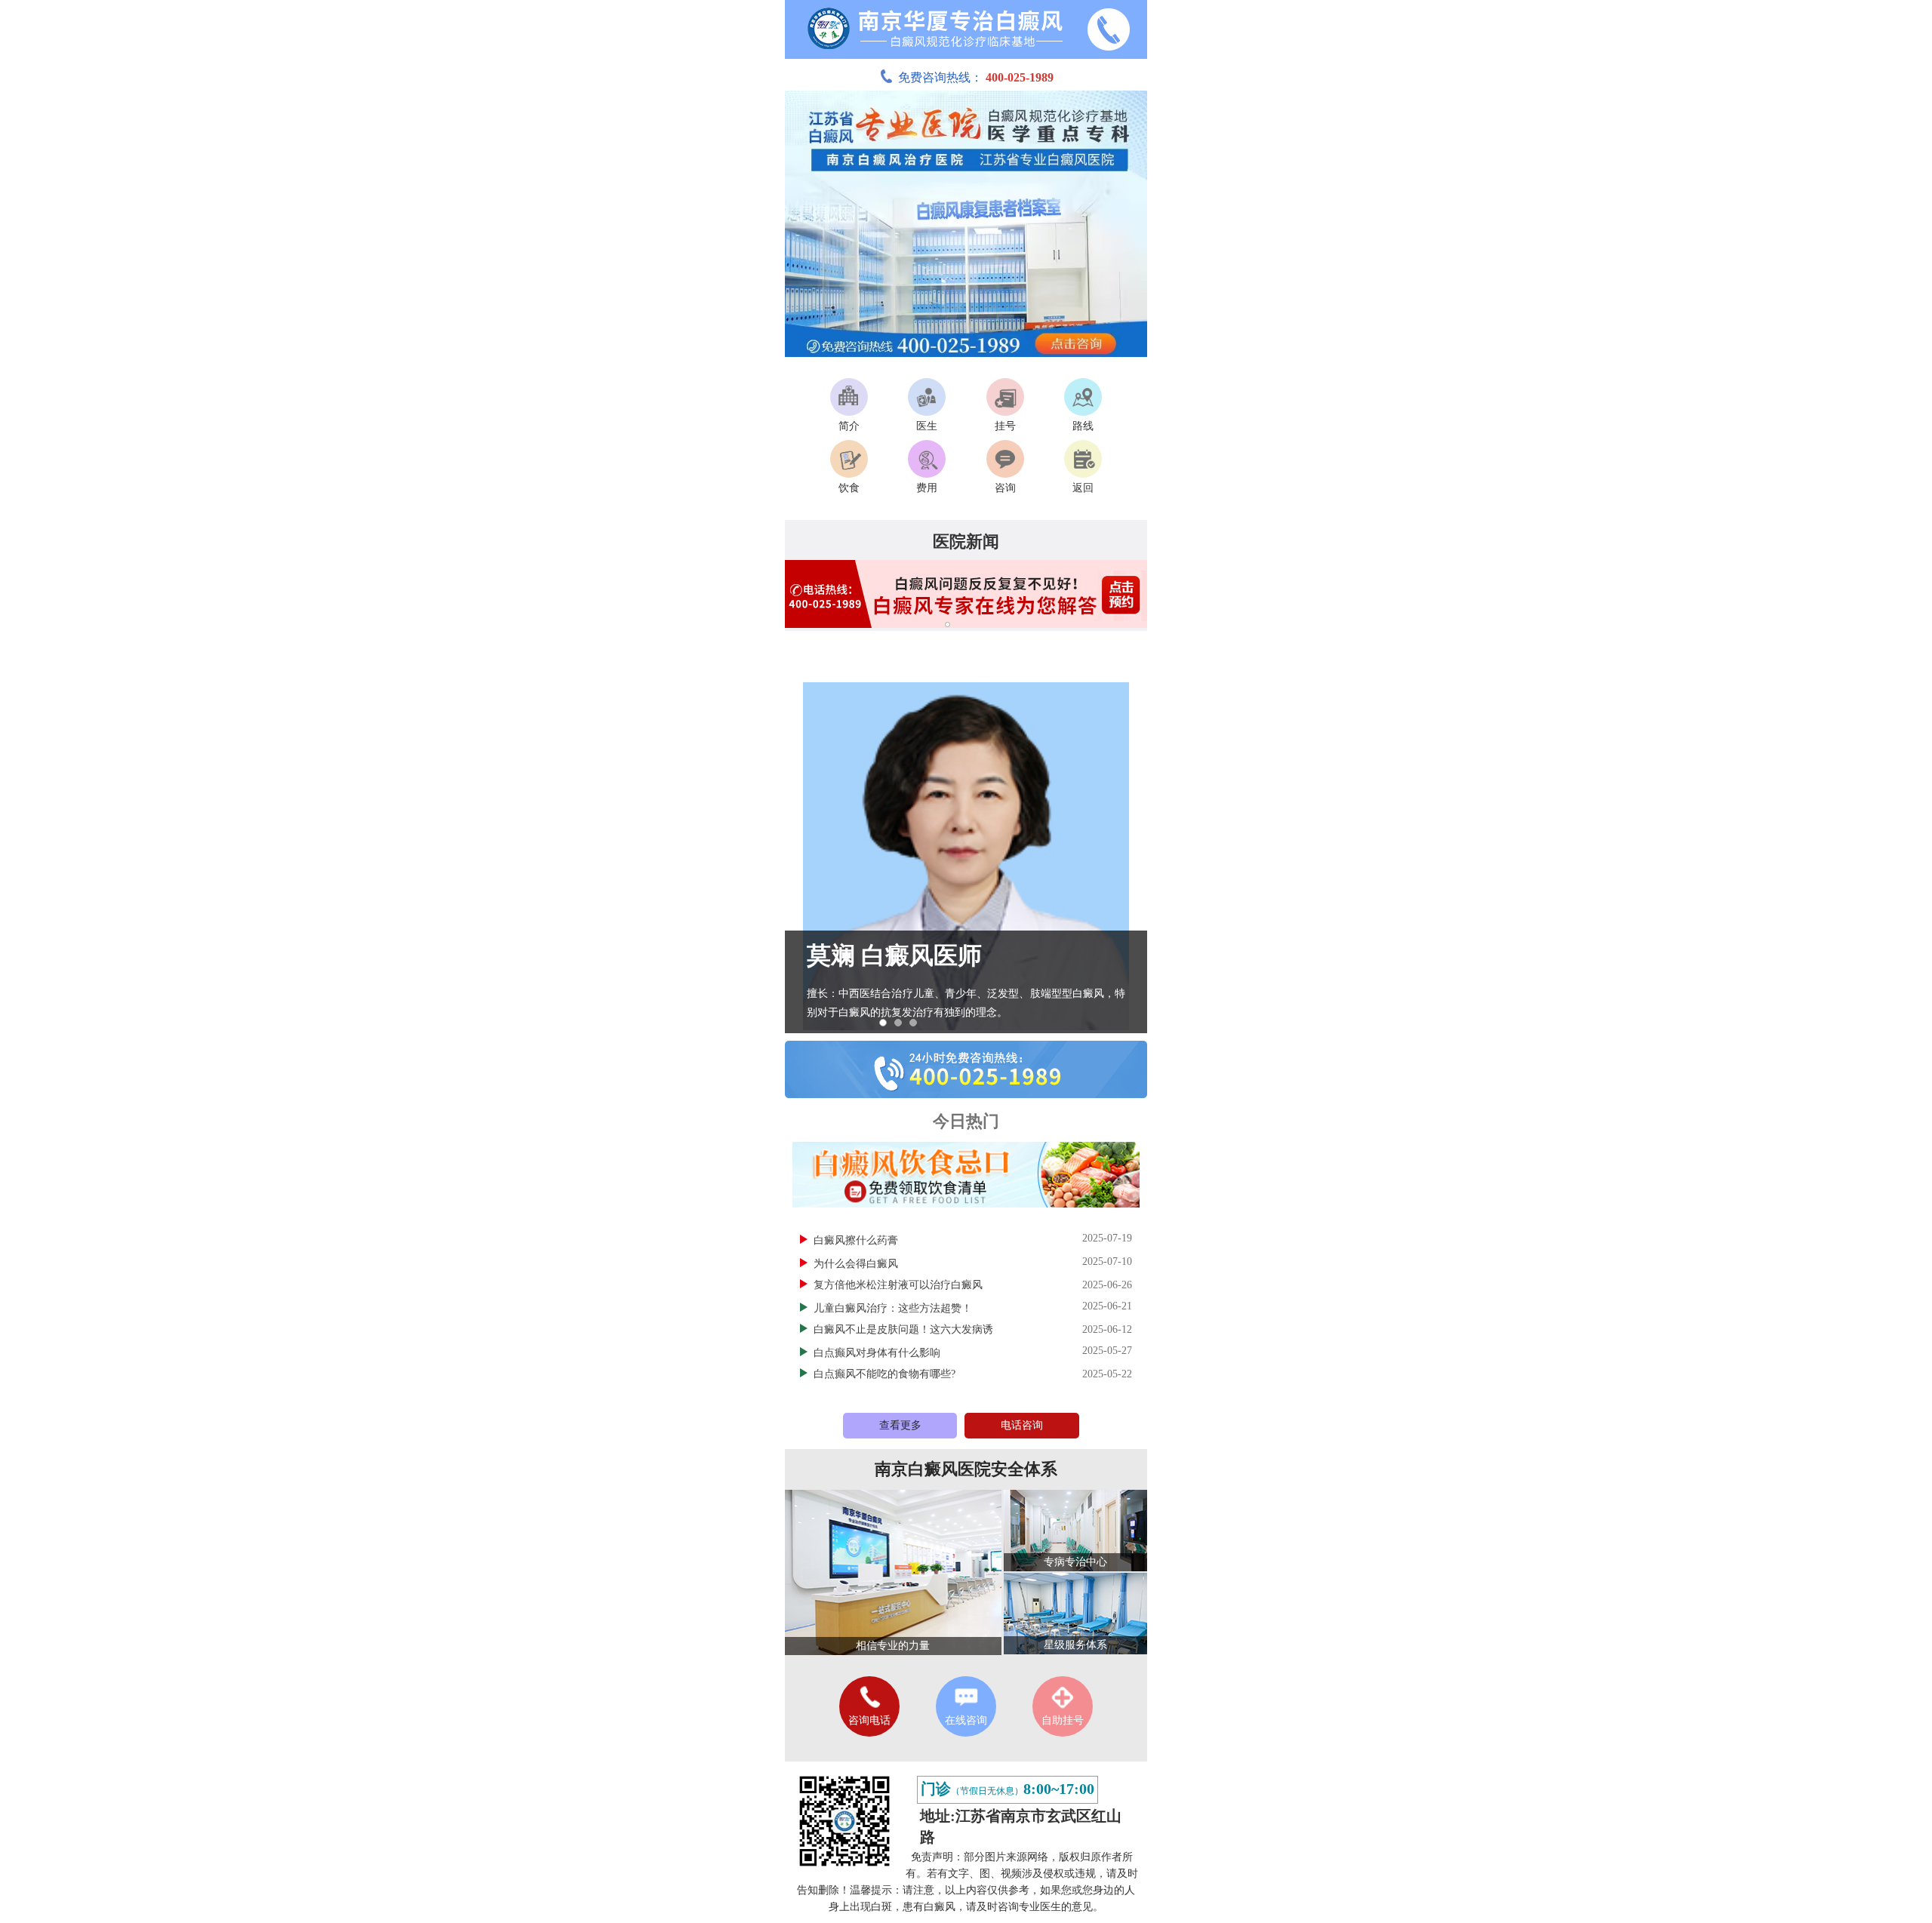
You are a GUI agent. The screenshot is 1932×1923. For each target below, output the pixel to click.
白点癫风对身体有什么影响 (878, 1353)
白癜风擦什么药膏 (857, 1240)
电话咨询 (1022, 1425)
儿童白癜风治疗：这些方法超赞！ (894, 1308)
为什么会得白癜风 (857, 1264)
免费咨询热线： (976, 77)
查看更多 (900, 1425)
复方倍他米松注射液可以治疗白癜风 (898, 1285)
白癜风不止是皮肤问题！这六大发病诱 (903, 1329)
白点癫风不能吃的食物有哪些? (884, 1374)
